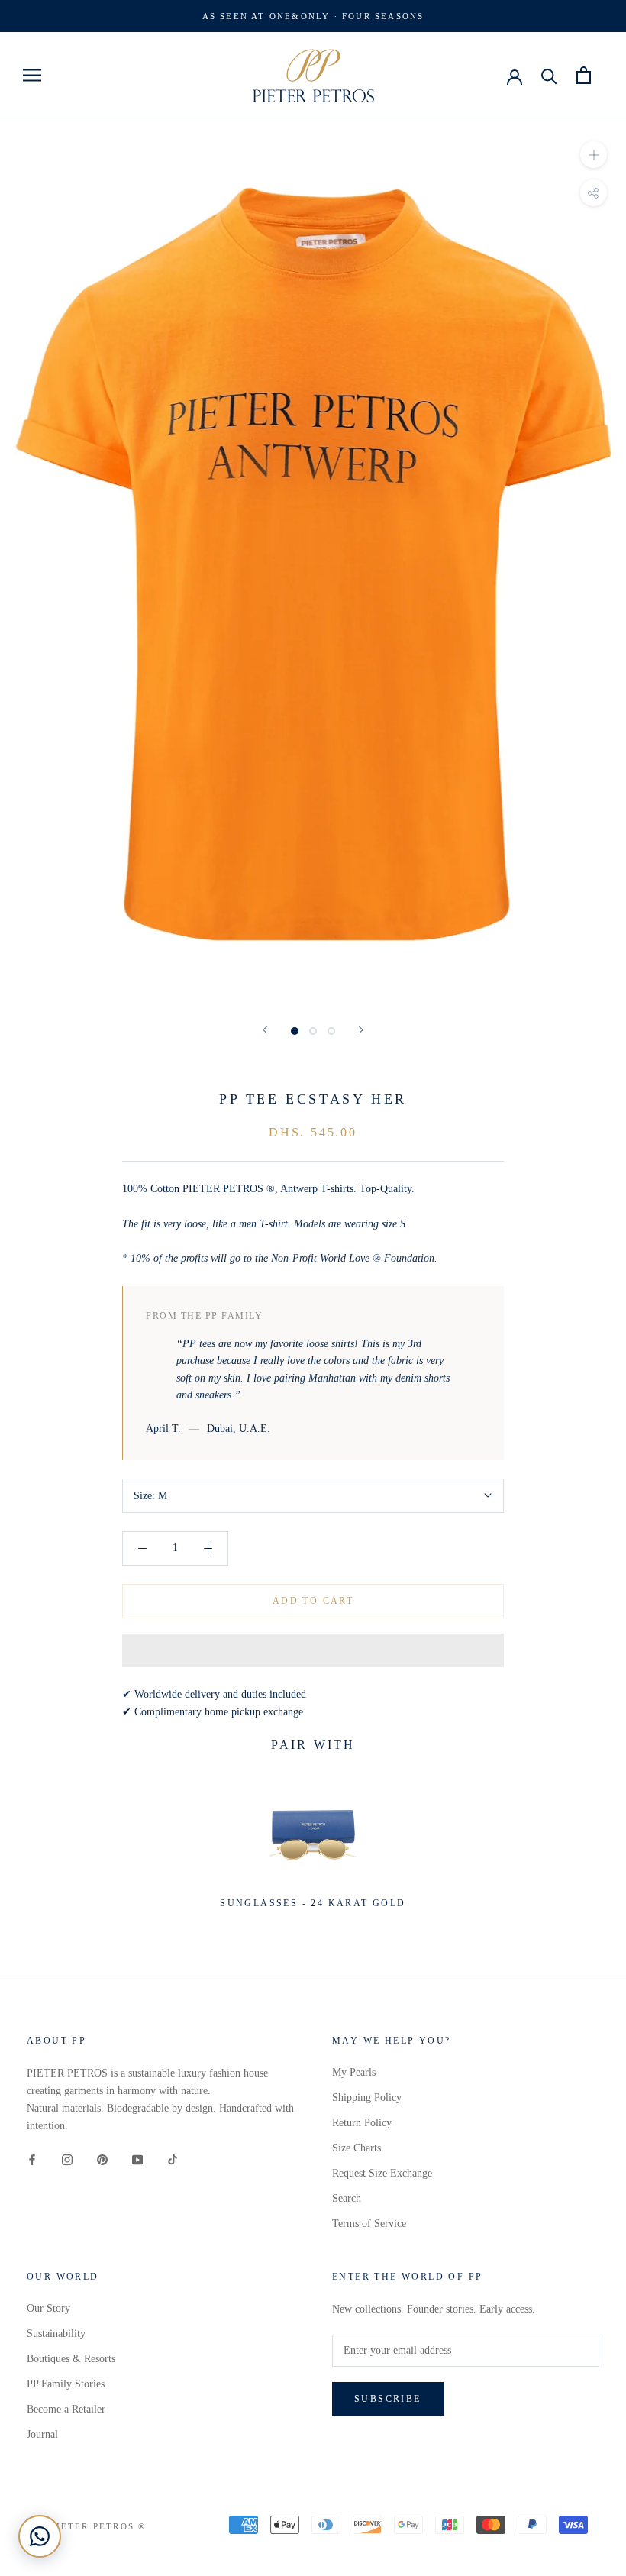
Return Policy (362, 2123)
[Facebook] (32, 2159)
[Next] (361, 1030)
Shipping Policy (367, 2098)
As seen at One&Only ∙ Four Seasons (313, 16)
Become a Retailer (66, 2409)
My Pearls (354, 2072)
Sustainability (56, 2334)
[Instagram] (67, 2159)
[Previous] (265, 1030)
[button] (313, 1650)
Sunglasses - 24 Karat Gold (313, 1903)
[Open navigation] (32, 75)
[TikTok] (173, 2159)
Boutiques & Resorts (71, 2359)
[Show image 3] (331, 1031)
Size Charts (357, 2148)
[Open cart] (584, 75)
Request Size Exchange (382, 2173)
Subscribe (388, 2399)
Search (347, 2198)
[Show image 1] (295, 1031)
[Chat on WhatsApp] (40, 2536)
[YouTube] (137, 2159)
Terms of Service (369, 2224)
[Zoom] (594, 155)
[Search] (549, 75)
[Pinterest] (102, 2159)
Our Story (48, 2308)
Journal (42, 2434)
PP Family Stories (66, 2384)
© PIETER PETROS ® (92, 2526)
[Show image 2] (313, 1031)
